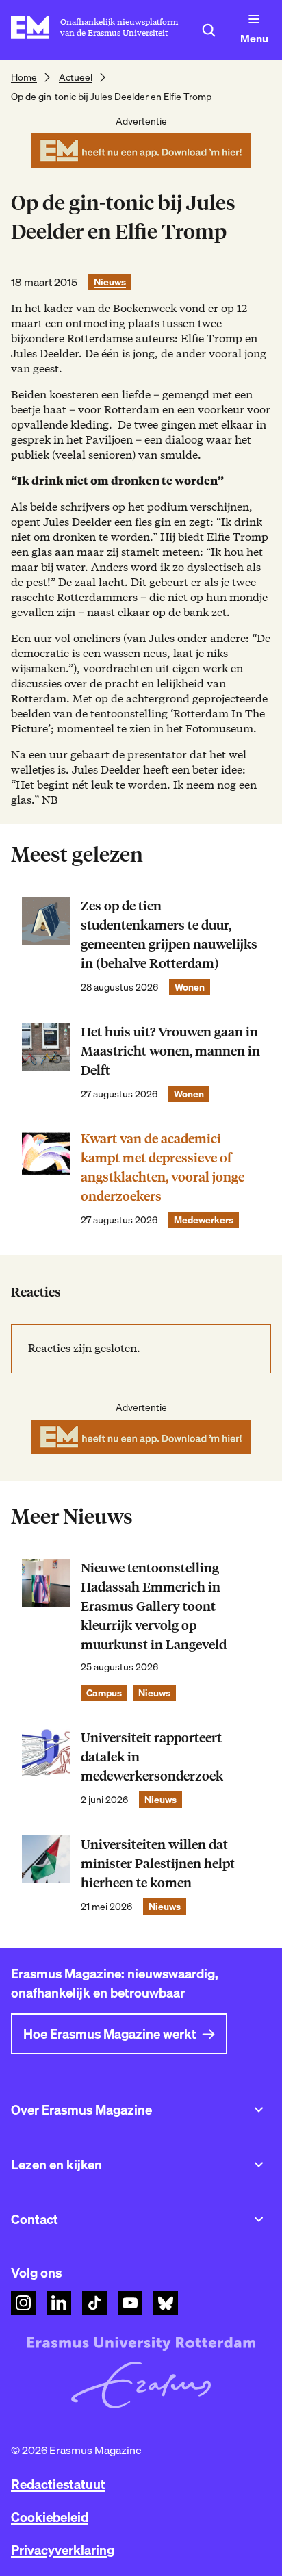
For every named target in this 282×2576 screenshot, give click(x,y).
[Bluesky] (166, 2303)
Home (24, 77)
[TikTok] (94, 2303)
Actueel (76, 77)
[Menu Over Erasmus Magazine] (259, 2110)
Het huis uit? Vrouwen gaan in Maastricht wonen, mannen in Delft (170, 1051)
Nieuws (110, 282)
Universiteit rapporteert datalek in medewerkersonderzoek (152, 1757)
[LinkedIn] (59, 2303)
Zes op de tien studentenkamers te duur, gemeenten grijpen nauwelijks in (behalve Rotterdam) (169, 935)
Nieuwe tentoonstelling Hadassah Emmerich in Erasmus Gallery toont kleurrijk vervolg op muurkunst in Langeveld (154, 1606)
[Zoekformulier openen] (209, 30)
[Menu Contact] (259, 2219)
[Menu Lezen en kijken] (259, 2165)
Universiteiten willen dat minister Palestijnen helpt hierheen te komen (158, 1864)
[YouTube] (130, 2303)
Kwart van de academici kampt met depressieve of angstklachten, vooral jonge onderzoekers (163, 1168)
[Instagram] (23, 2303)
